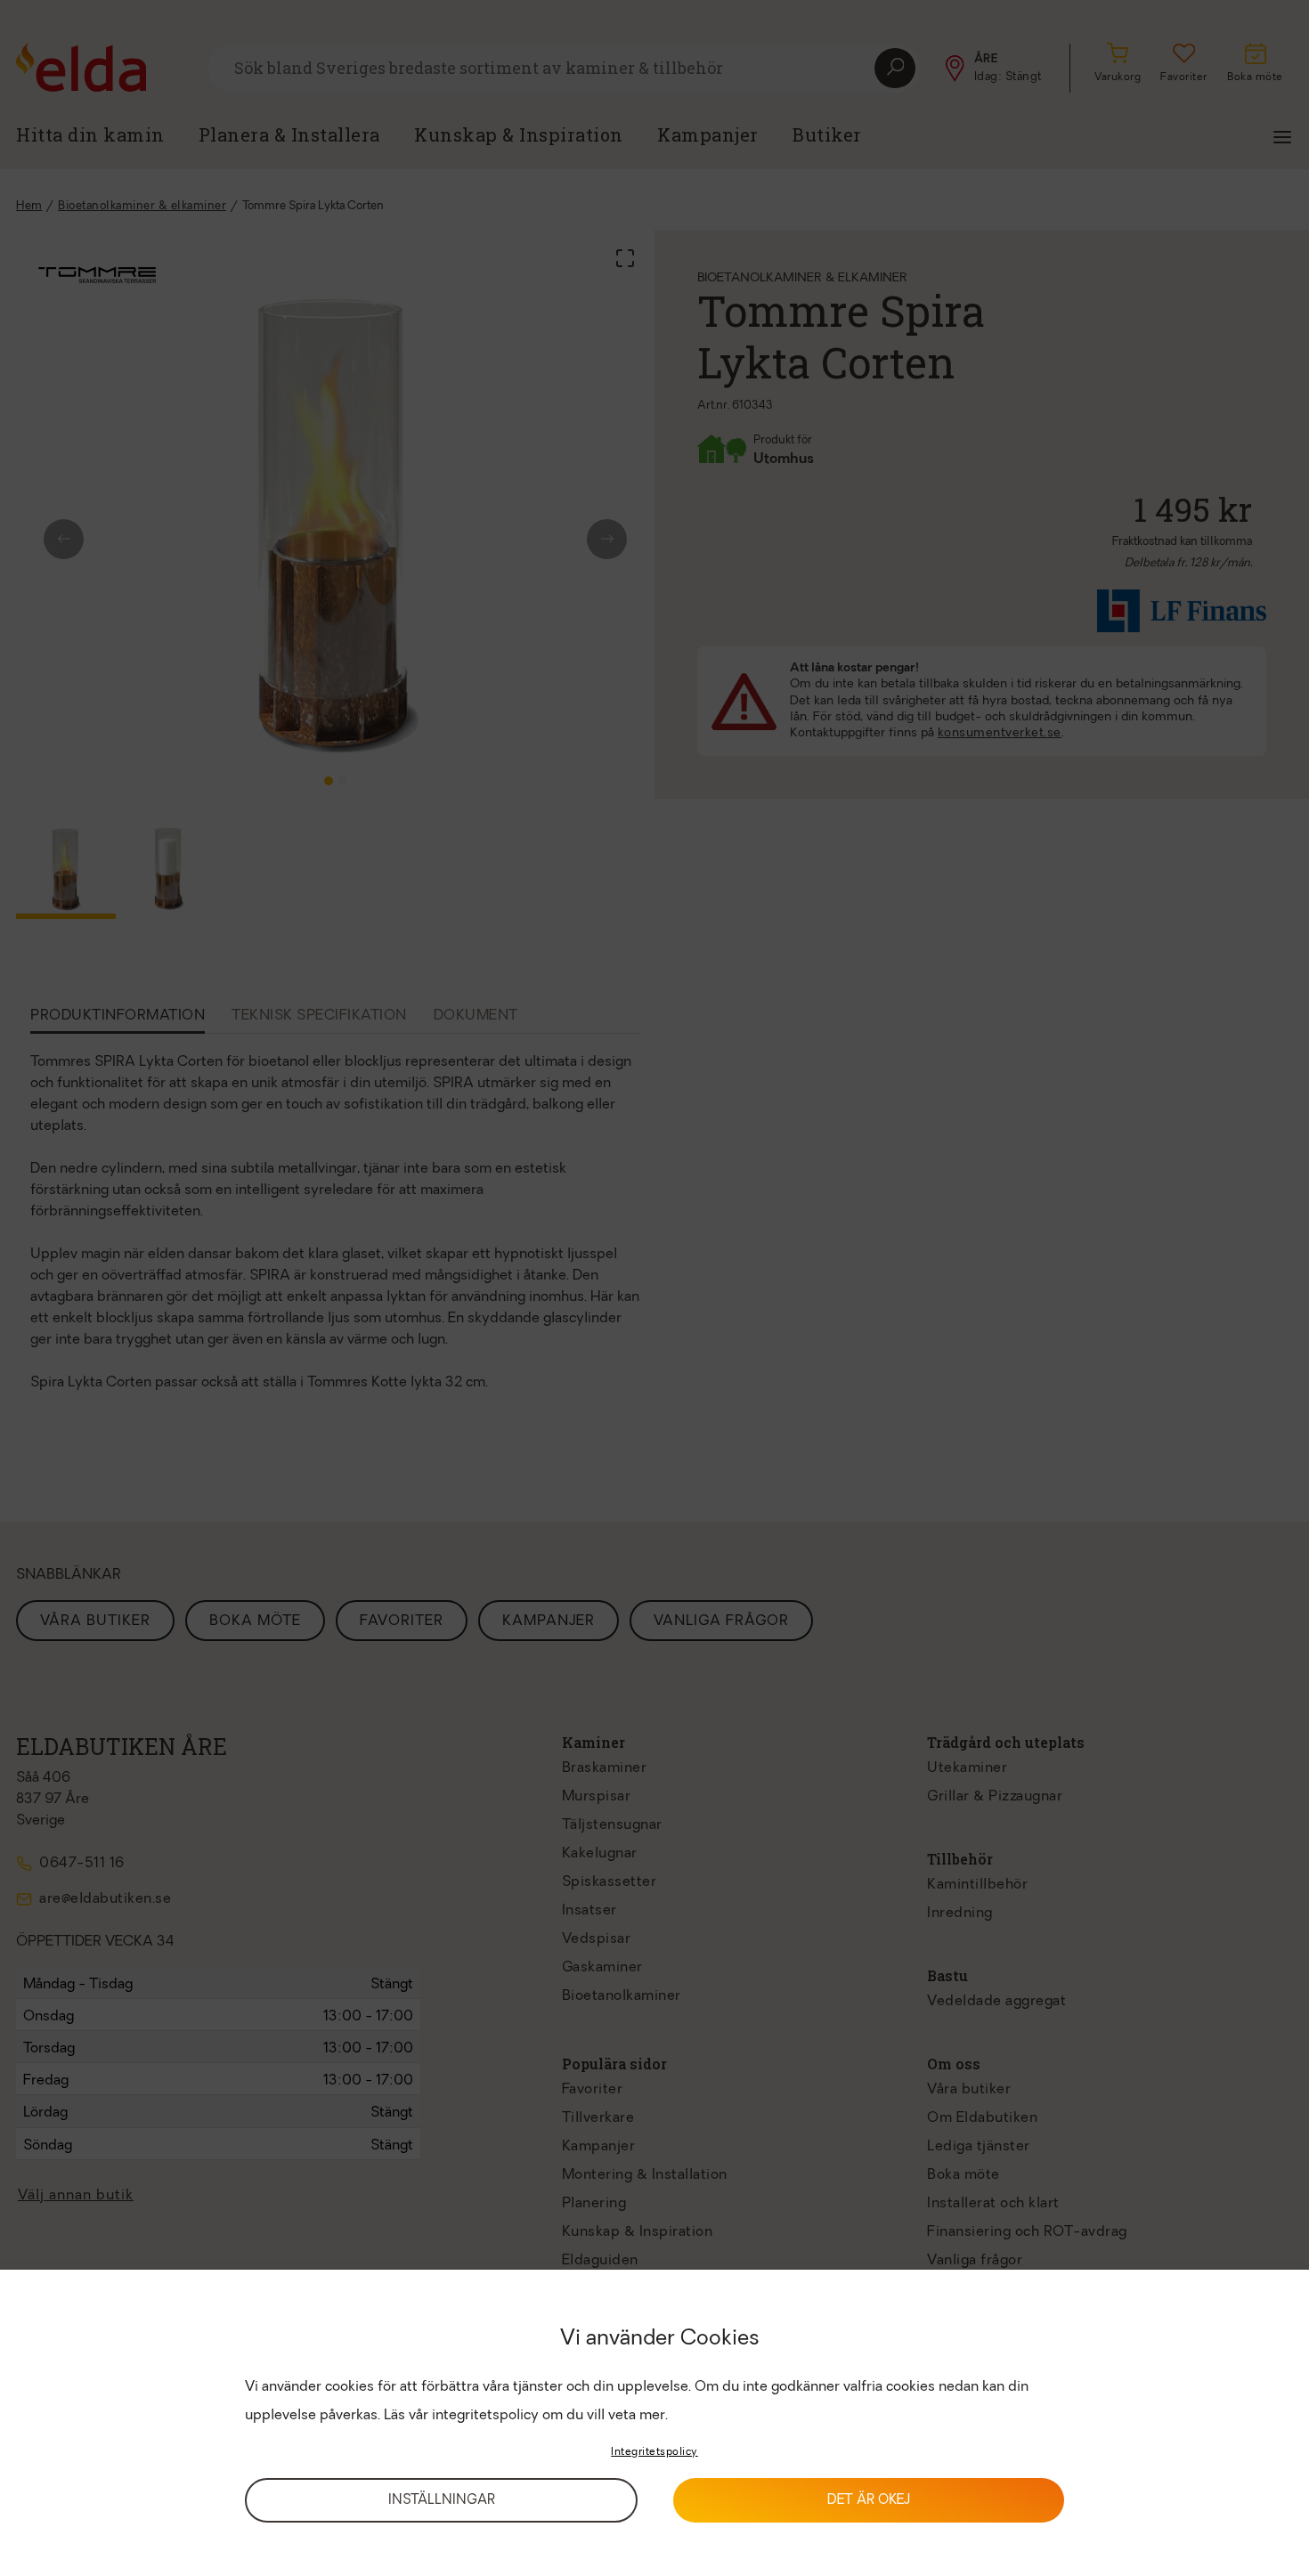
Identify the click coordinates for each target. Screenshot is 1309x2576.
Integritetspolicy (654, 2452)
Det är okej (869, 2501)
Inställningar (442, 2501)
